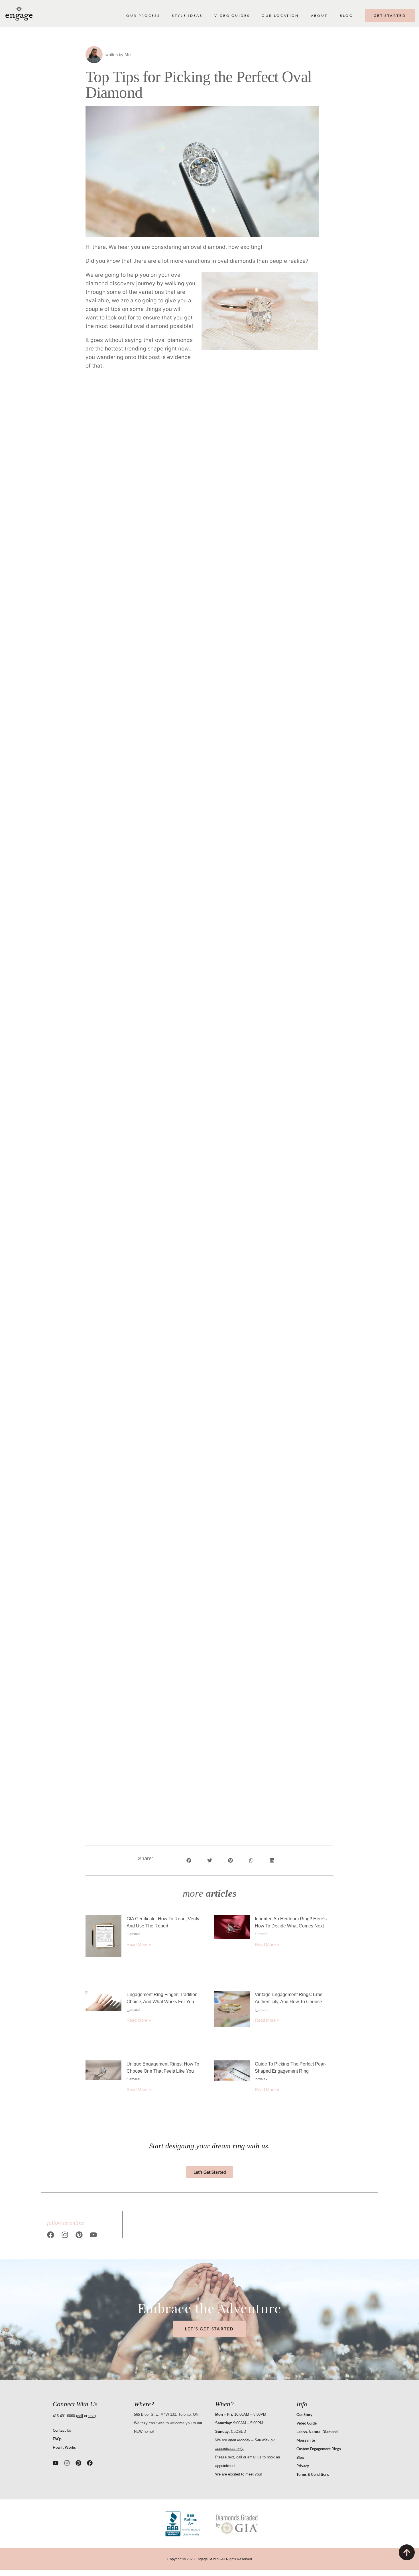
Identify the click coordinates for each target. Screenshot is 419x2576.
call (80, 2416)
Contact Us (62, 2430)
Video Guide (307, 2423)
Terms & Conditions (313, 2474)
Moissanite (306, 2440)
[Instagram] (65, 2235)
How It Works (64, 2447)
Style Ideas (187, 16)
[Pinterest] (79, 2235)
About (319, 16)
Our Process (143, 16)
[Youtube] (93, 2235)
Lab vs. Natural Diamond (317, 2432)
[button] (202, 172)
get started (390, 16)
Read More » (139, 1944)
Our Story (304, 2415)
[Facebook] (50, 2235)
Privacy (303, 2466)
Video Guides (232, 16)
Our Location (280, 16)
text (91, 2416)
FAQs (57, 2439)
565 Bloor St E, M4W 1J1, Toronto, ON (166, 2414)
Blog (346, 16)
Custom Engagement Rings (319, 2449)
